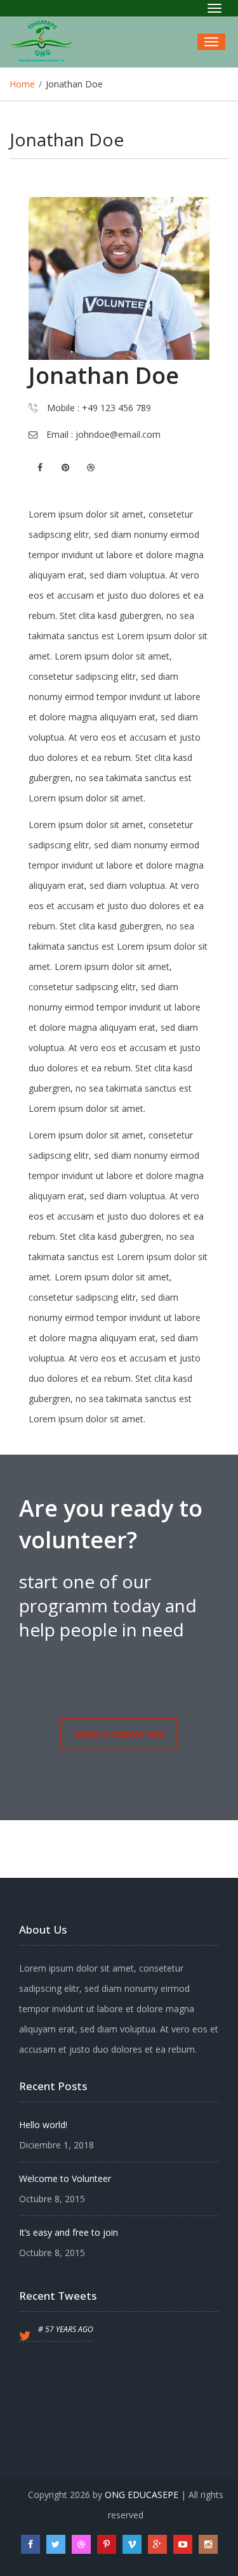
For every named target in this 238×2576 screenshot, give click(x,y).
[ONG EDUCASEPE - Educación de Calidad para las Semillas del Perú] (46, 42)
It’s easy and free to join (69, 2232)
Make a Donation (119, 1734)
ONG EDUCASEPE (142, 2495)
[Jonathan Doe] (119, 278)
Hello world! (43, 2125)
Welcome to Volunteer (65, 2178)
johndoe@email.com (117, 434)
